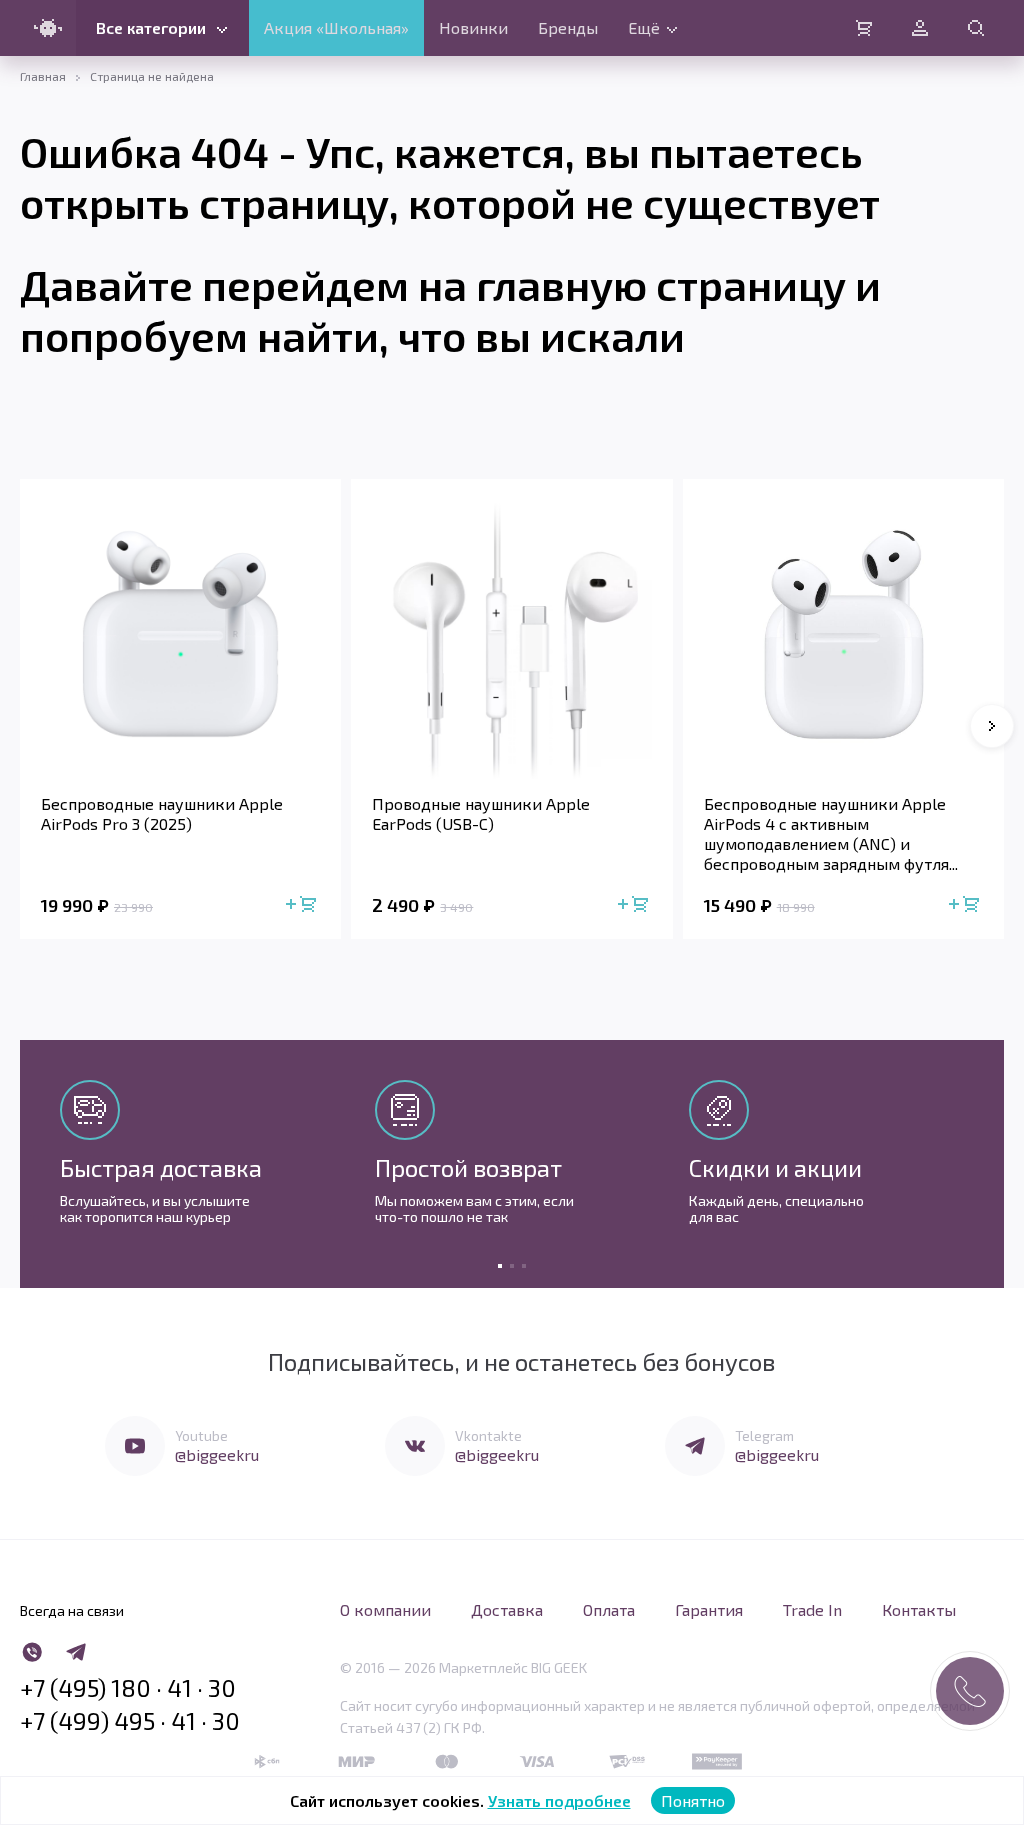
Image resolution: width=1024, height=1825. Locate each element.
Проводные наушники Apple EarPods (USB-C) (481, 813)
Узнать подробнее (559, 1800)
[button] (992, 726)
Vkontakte (488, 1435)
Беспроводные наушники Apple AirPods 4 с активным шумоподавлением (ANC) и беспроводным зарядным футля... (831, 833)
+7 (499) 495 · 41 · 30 (130, 1721)
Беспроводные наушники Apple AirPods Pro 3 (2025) (162, 813)
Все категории (151, 27)
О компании (385, 1609)
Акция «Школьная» (336, 27)
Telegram (764, 1435)
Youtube (201, 1435)
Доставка (507, 1609)
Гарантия (709, 1609)
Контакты (919, 1609)
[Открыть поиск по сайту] (976, 28)
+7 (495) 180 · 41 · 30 (128, 1688)
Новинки (473, 27)
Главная (43, 76)
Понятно (693, 1800)
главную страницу (661, 284)
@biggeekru (217, 1454)
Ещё (644, 27)
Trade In (812, 1609)
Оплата (609, 1609)
